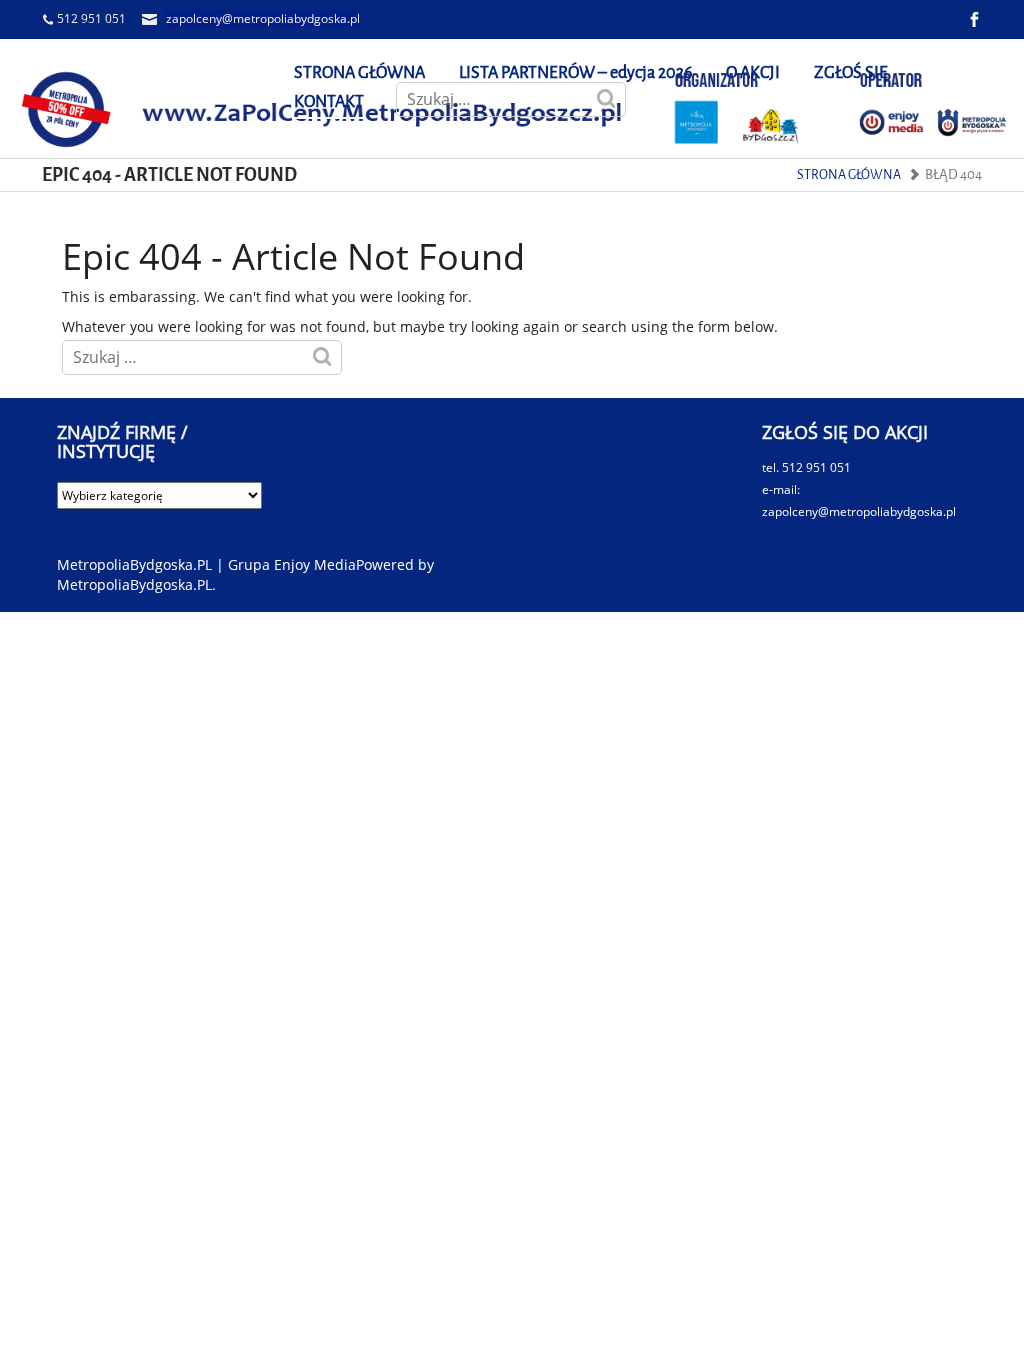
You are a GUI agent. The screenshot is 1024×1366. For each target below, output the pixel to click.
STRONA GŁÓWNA (359, 72)
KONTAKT (329, 101)
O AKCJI (753, 72)
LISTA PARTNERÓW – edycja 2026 (575, 72)
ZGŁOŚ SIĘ (851, 72)
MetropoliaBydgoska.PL (134, 584)
